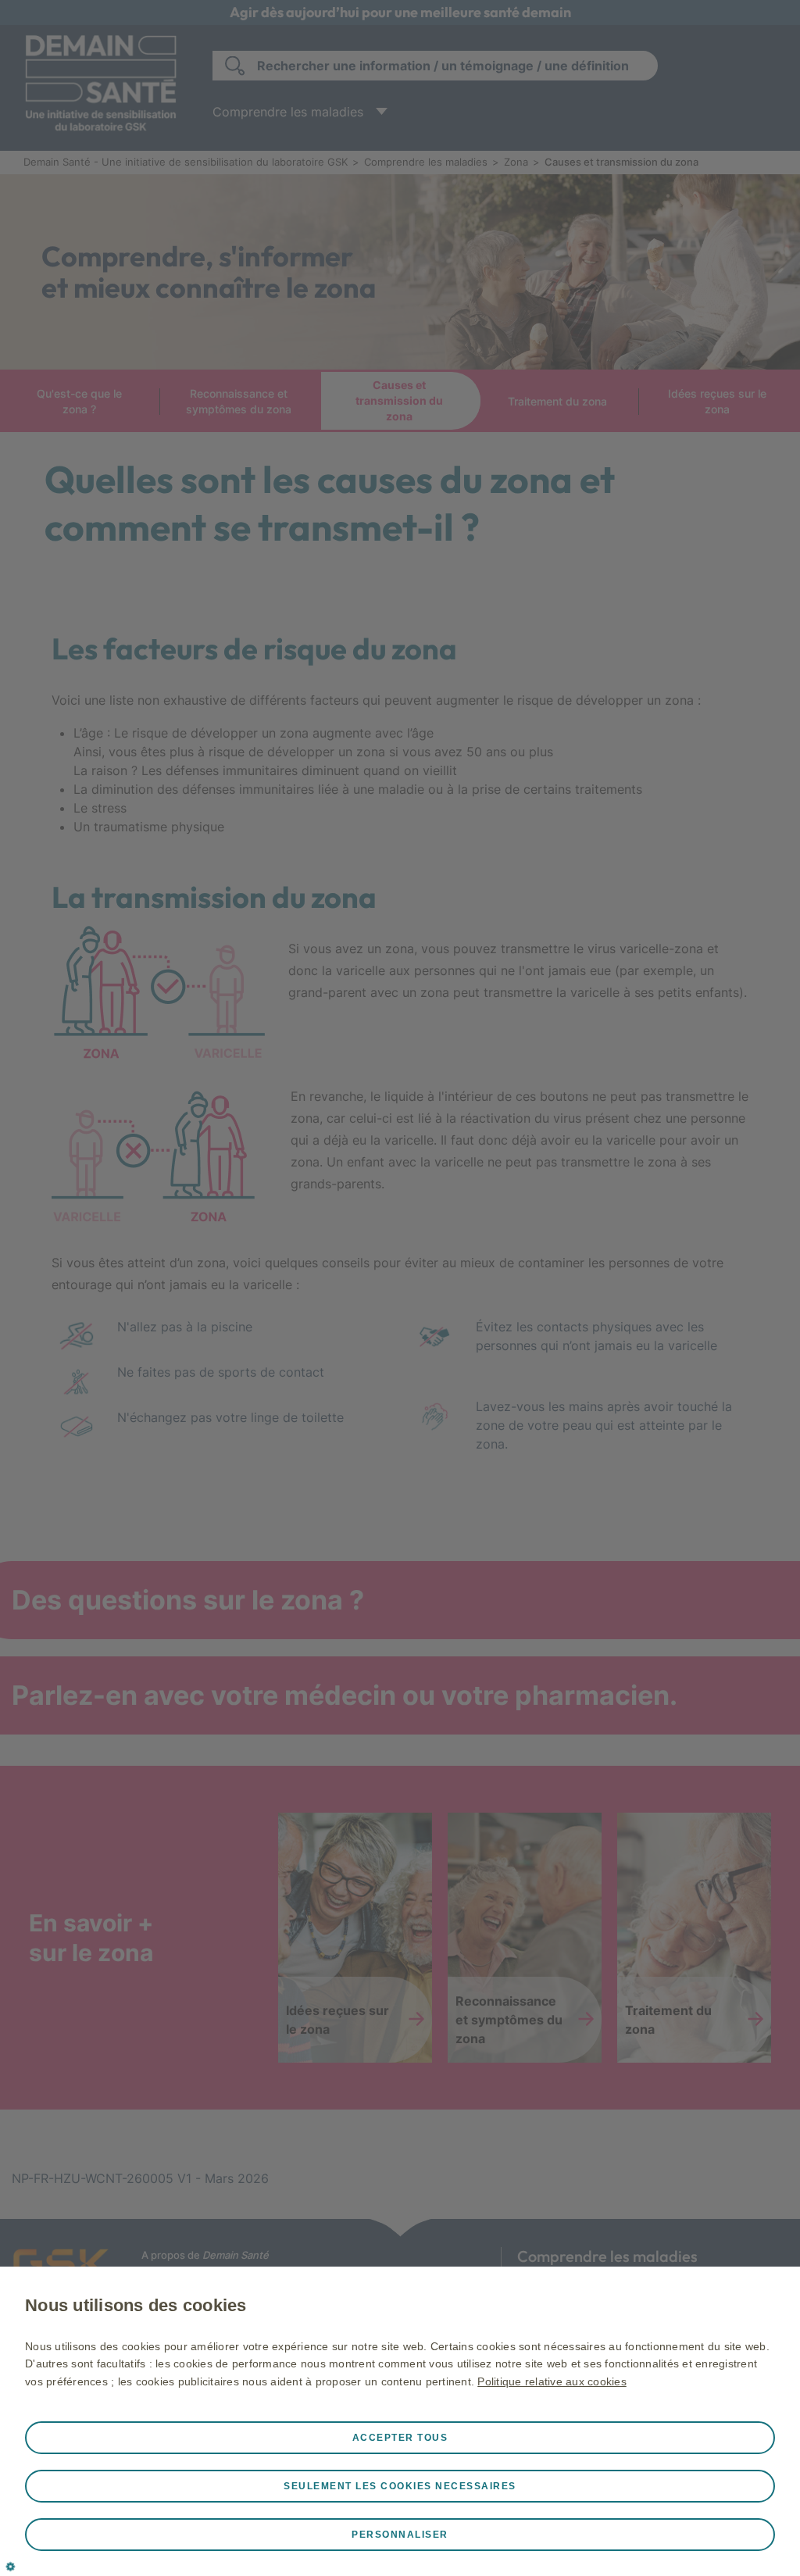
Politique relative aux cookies (552, 2381)
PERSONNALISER (400, 2535)
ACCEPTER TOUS (400, 2438)
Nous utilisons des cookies (136, 2305)
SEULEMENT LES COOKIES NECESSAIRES (400, 2486)
